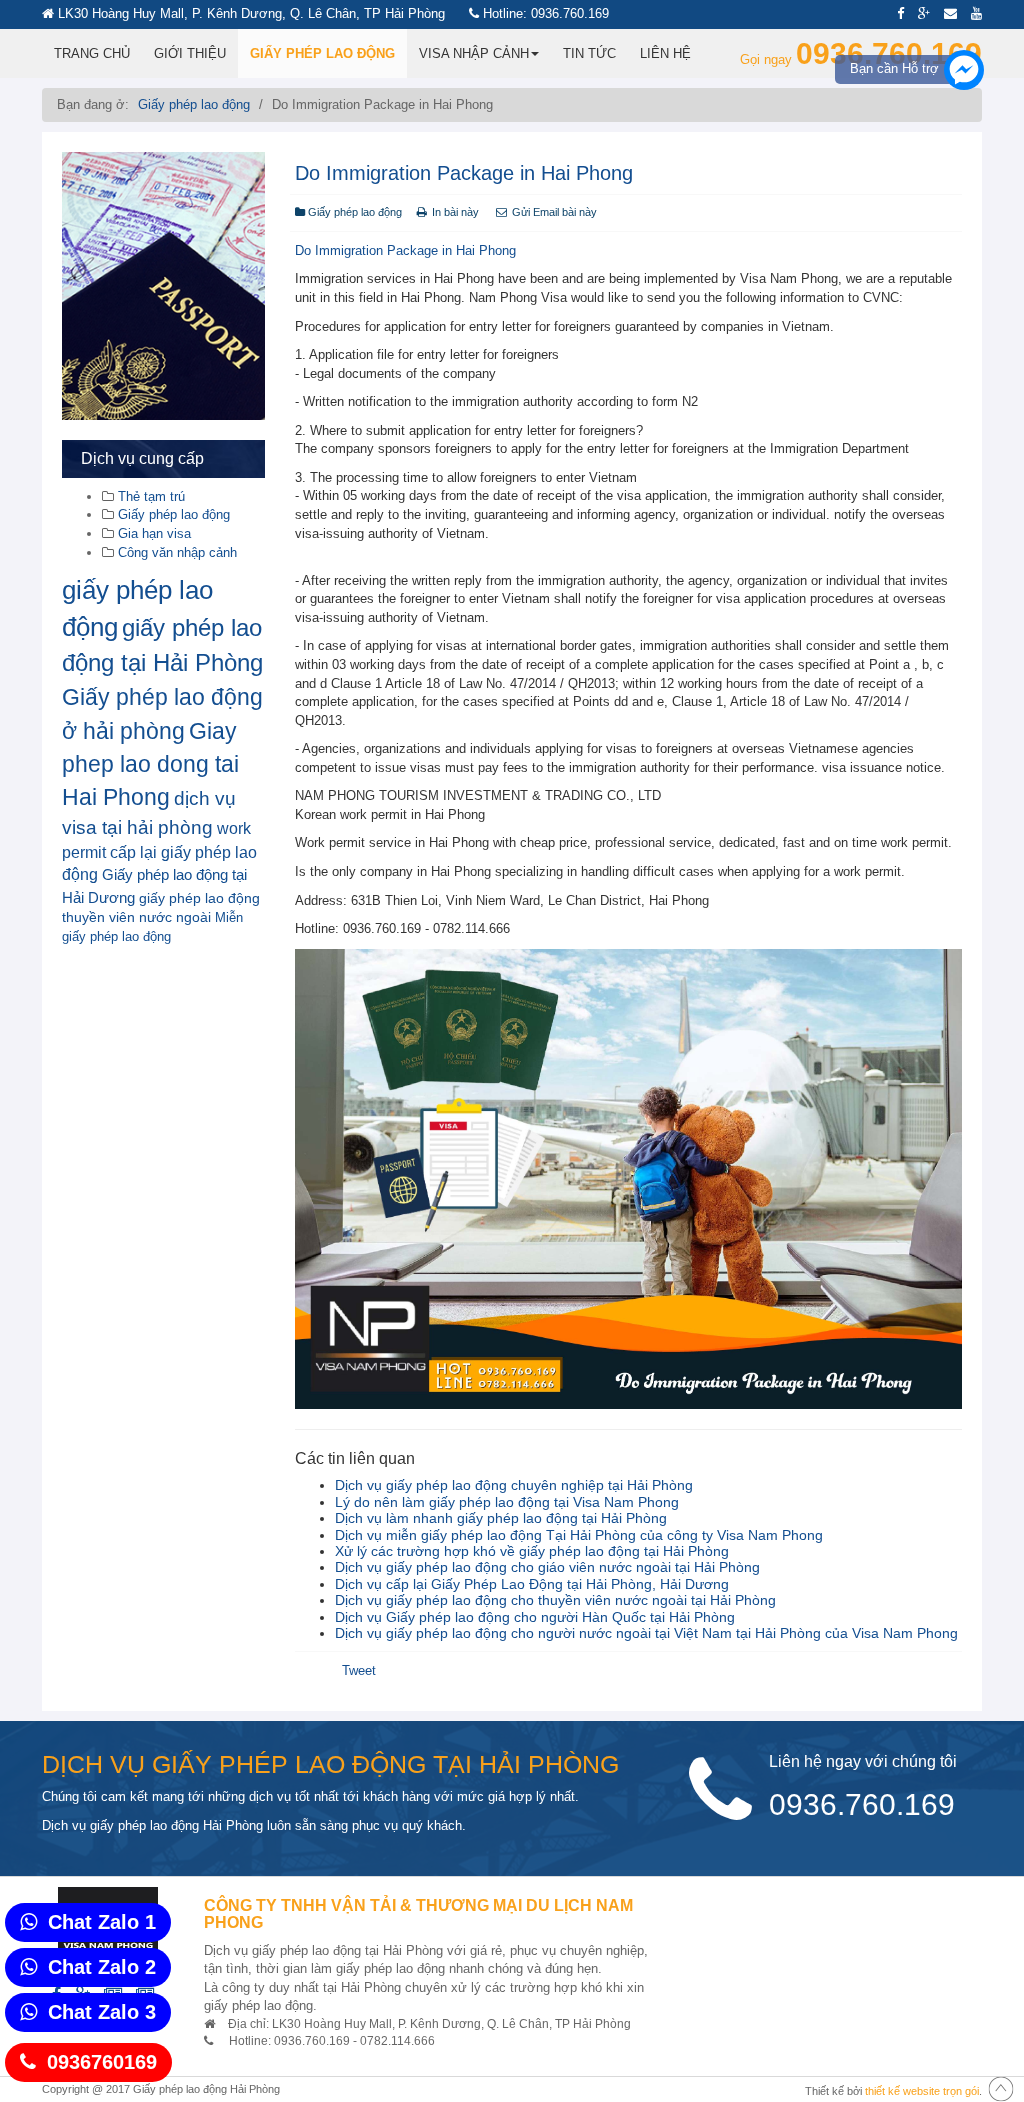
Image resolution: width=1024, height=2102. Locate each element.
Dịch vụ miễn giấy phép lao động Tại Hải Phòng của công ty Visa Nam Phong (579, 1535)
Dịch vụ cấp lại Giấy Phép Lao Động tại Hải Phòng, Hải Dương (532, 1584)
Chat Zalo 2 (102, 1967)
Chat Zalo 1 (102, 1922)
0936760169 (102, 2062)
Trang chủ (92, 53)
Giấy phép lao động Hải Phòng (206, 2089)
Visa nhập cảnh (474, 53)
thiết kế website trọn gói (922, 2091)
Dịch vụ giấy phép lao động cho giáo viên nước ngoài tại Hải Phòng (547, 1567)
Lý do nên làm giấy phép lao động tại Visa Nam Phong (507, 1502)
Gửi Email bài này (553, 212)
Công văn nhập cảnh (175, 552)
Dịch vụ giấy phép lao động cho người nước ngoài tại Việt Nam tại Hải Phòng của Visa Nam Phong (646, 1633)
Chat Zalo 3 (102, 2012)
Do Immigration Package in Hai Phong (464, 173)
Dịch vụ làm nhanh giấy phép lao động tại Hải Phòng (501, 1518)
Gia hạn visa (152, 533)
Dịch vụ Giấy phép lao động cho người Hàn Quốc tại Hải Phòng (535, 1617)
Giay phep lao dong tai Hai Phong (150, 764)
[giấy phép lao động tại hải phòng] (163, 286)
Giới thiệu (190, 53)
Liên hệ (665, 53)
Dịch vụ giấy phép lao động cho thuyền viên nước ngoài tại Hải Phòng (555, 1600)
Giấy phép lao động (322, 53)
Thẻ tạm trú (149, 496)
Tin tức (589, 53)
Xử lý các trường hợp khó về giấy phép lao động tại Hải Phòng (532, 1551)
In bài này (455, 212)
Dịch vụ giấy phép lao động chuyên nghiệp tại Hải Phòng (514, 1485)
